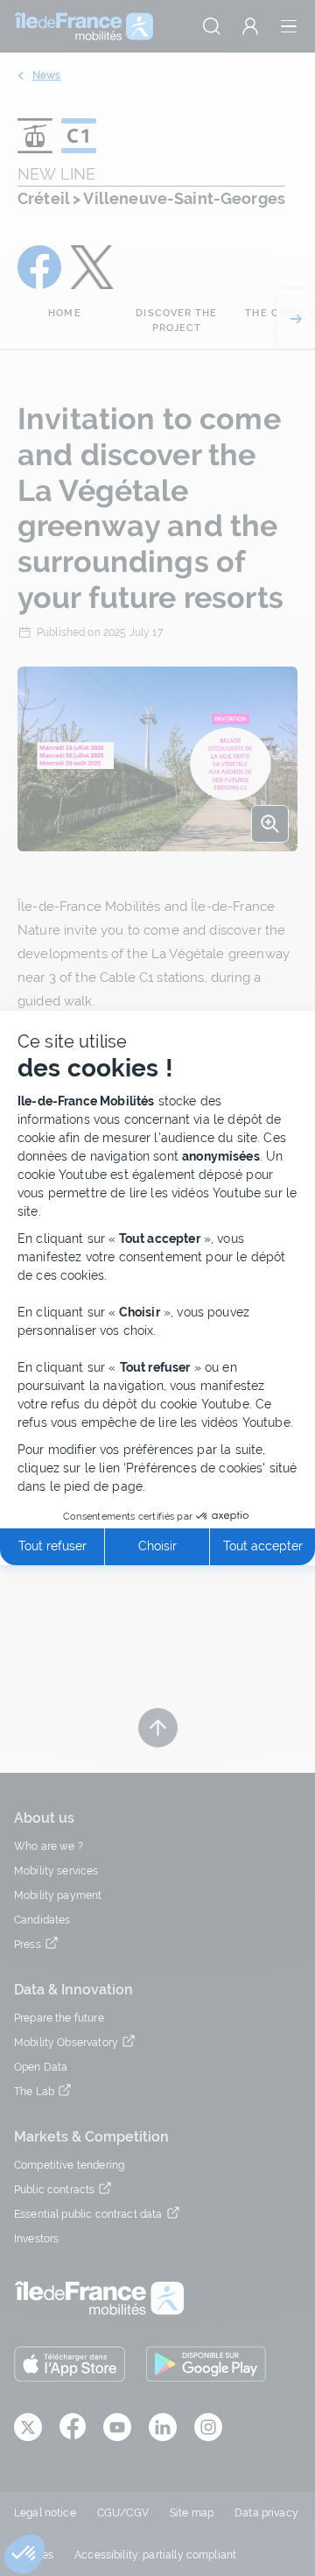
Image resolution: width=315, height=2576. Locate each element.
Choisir (157, 1546)
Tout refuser (52, 1546)
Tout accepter (263, 1546)
